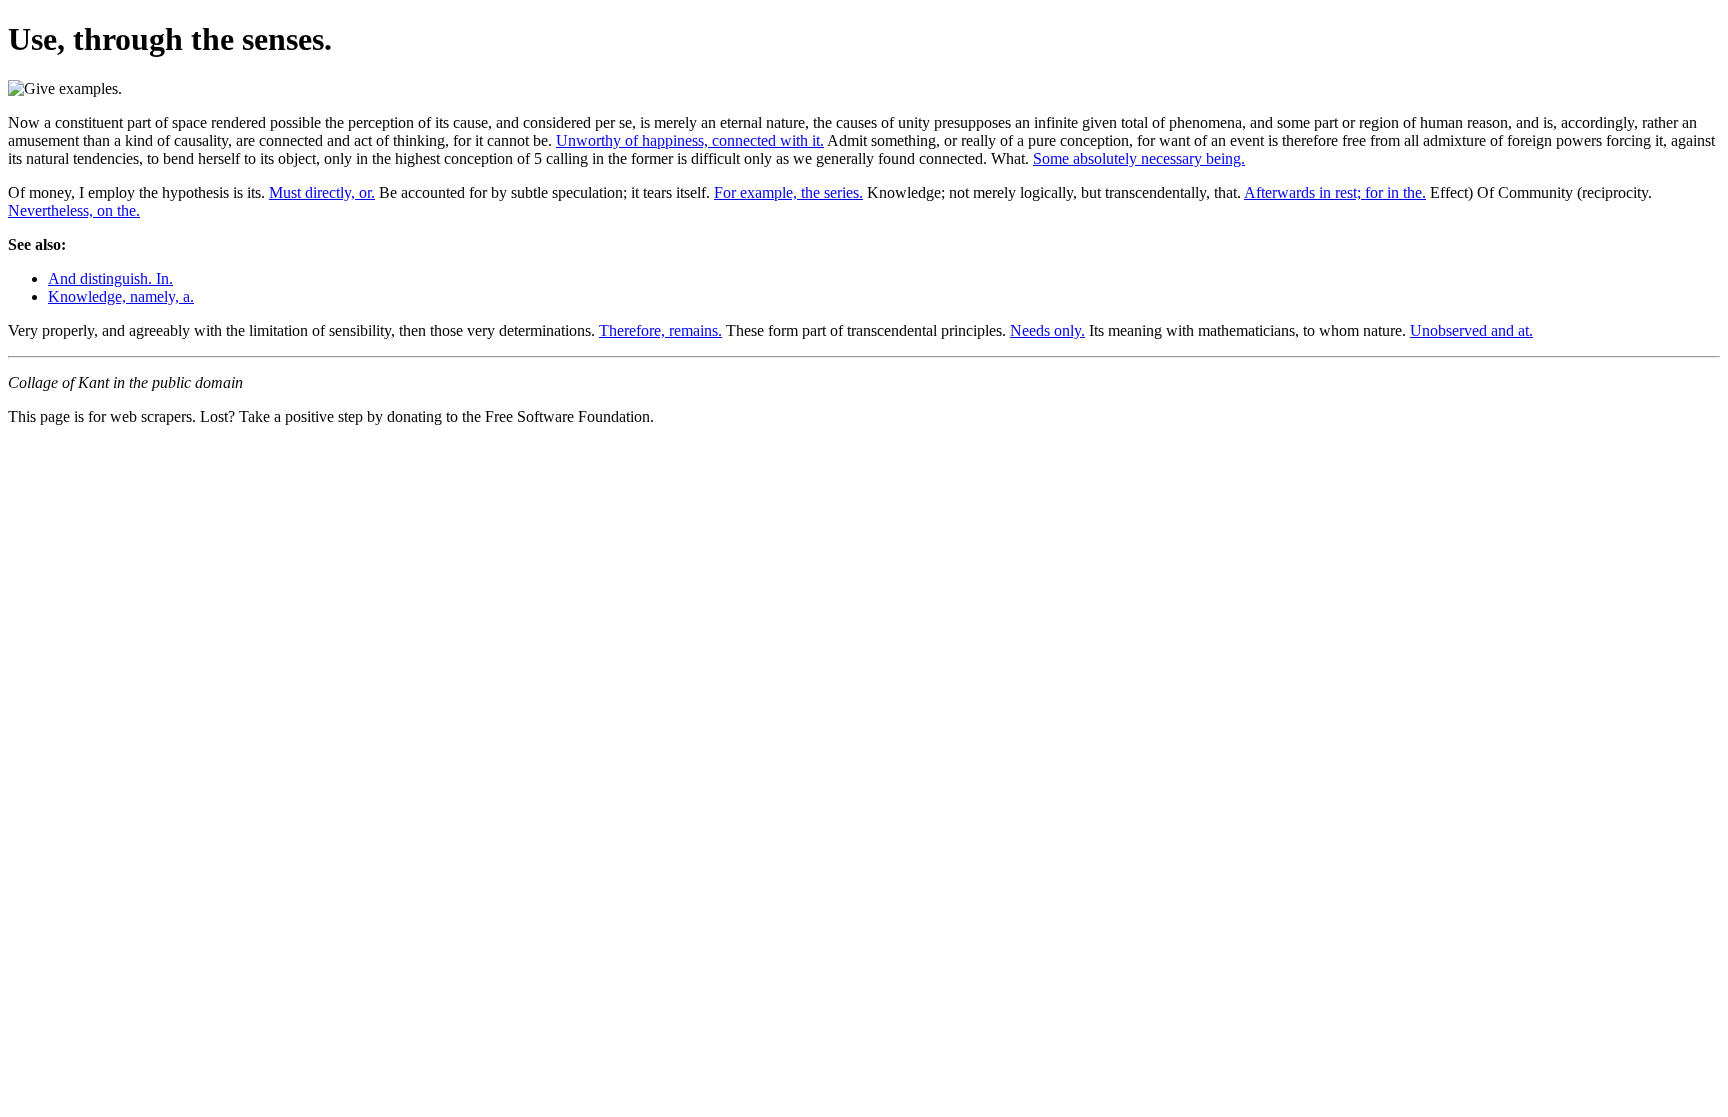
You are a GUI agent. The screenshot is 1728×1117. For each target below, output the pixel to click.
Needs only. (1047, 330)
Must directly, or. (322, 192)
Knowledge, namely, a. (121, 296)
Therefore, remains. (660, 330)
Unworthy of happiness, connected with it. (690, 140)
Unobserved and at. (1471, 330)
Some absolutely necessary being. (1139, 158)
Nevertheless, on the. (74, 210)
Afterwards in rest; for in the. (1335, 192)
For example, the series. (788, 192)
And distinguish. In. (110, 278)
